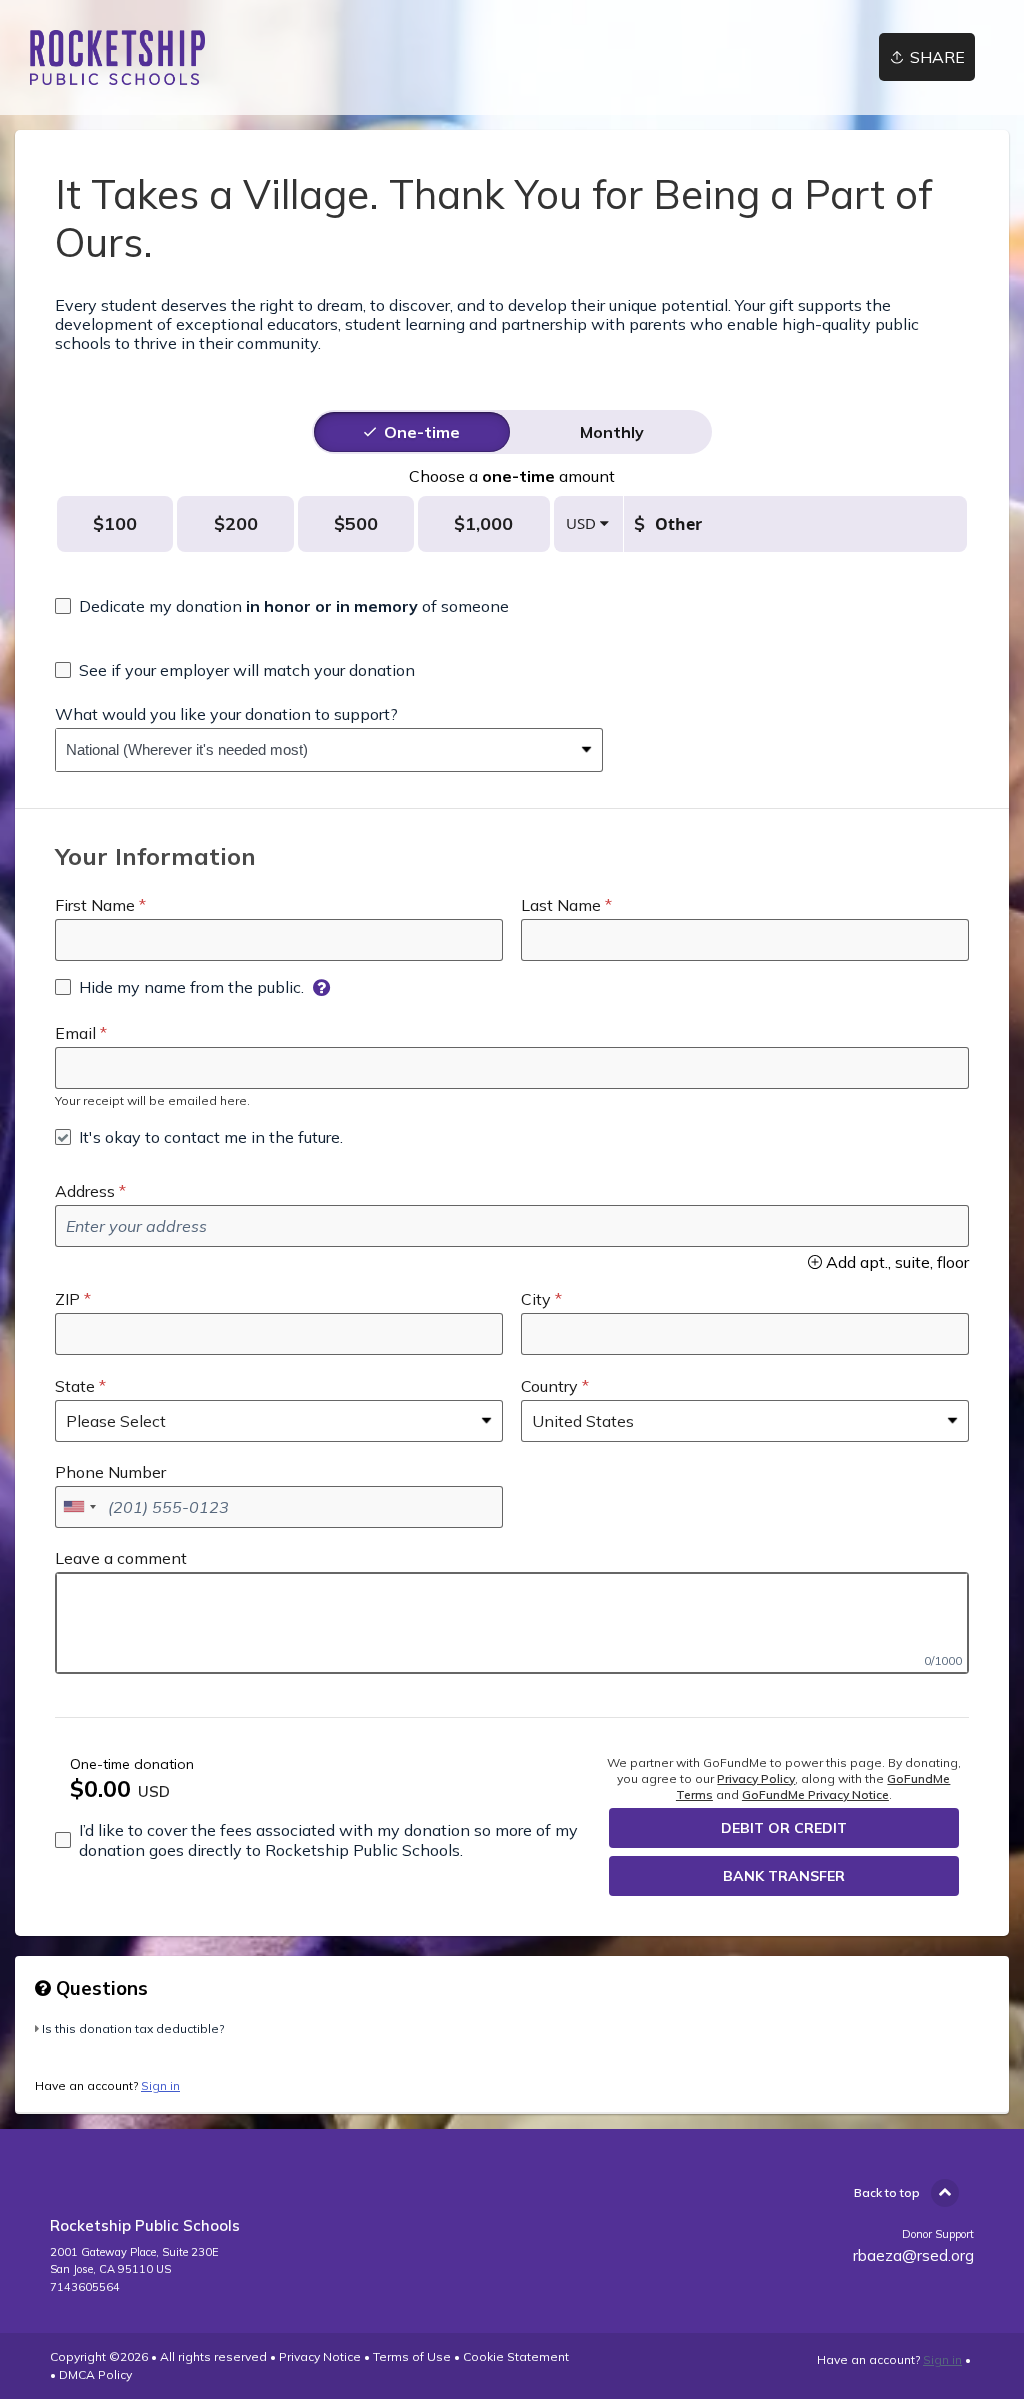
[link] (117, 57)
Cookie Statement (516, 2356)
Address (85, 1191)
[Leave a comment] (512, 1623)
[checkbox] (282, 606)
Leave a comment (121, 1558)
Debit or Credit (784, 1828)
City (536, 1299)
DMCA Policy (95, 2374)
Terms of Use (412, 2356)
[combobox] (314, 750)
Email (75, 1033)
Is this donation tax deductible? (133, 2028)
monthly (612, 432)
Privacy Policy (756, 1778)
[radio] (422, 432)
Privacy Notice (320, 2356)
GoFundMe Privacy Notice (815, 1794)
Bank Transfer (784, 1876)
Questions (99, 1988)
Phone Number (110, 1472)
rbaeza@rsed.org (913, 2255)
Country (549, 1386)
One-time (422, 432)
